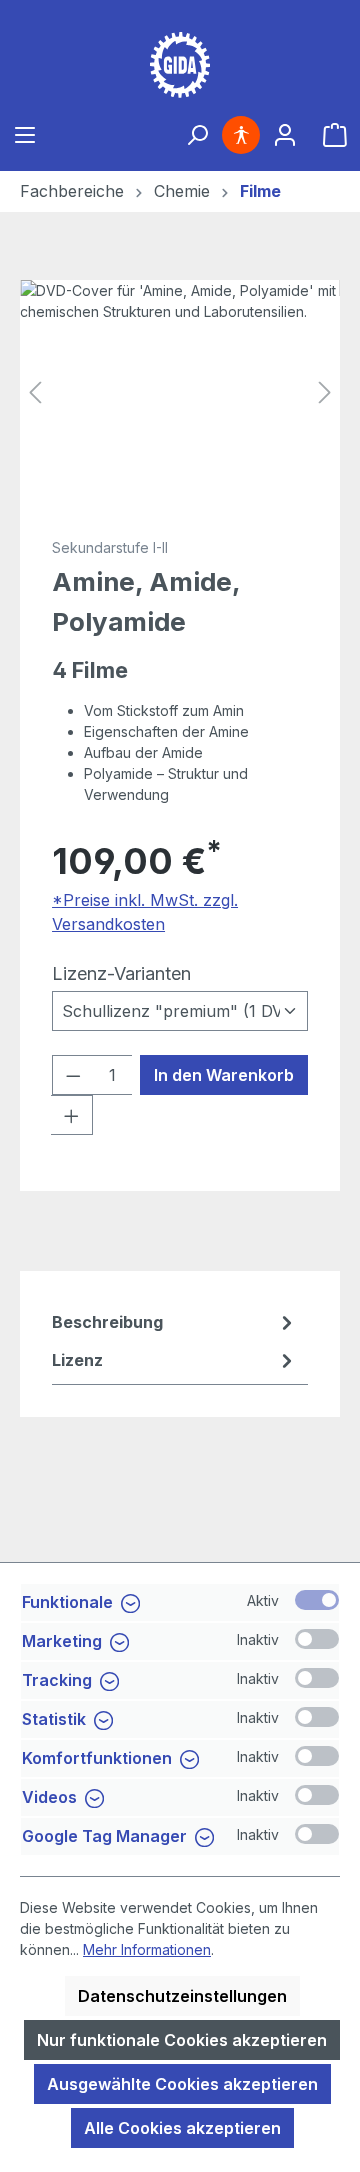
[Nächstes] (325, 392)
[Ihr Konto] (285, 134)
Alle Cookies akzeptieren (182, 2128)
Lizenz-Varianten (121, 973)
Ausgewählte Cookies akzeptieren (182, 2084)
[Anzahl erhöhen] (72, 1115)
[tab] (175, 1322)
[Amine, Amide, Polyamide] (180, 392)
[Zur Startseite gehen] (180, 65)
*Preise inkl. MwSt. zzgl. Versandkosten (145, 912)
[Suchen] (197, 134)
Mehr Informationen (147, 1949)
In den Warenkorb (224, 1075)
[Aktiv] (317, 1600)
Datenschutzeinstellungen (182, 1996)
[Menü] (25, 134)
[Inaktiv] (317, 1639)
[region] (180, 392)
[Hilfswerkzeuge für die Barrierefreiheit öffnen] (241, 135)
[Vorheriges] (35, 392)
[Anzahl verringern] (73, 1075)
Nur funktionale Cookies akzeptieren (182, 2040)
